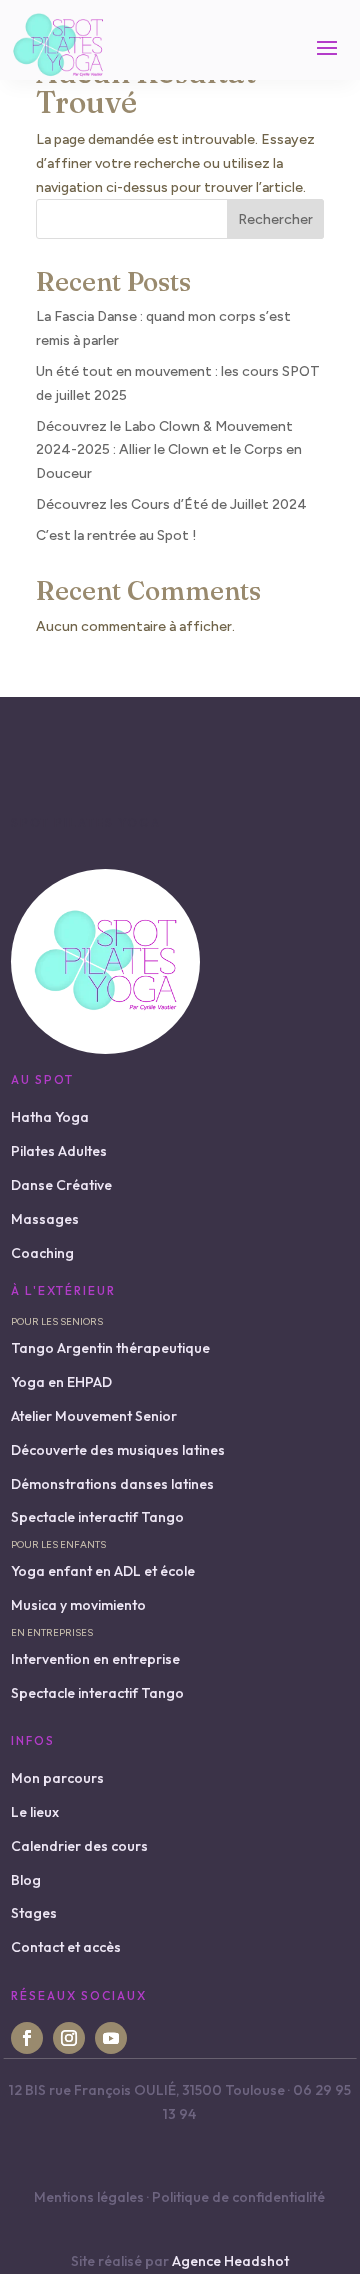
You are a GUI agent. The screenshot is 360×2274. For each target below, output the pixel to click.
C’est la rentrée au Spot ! (116, 535)
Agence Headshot (230, 2261)
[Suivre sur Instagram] (69, 2038)
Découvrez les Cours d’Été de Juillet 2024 (171, 504)
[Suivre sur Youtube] (111, 2038)
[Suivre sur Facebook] (27, 2038)
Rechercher (275, 219)
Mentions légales (89, 2197)
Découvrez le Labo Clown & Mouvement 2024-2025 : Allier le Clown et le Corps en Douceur (169, 450)
